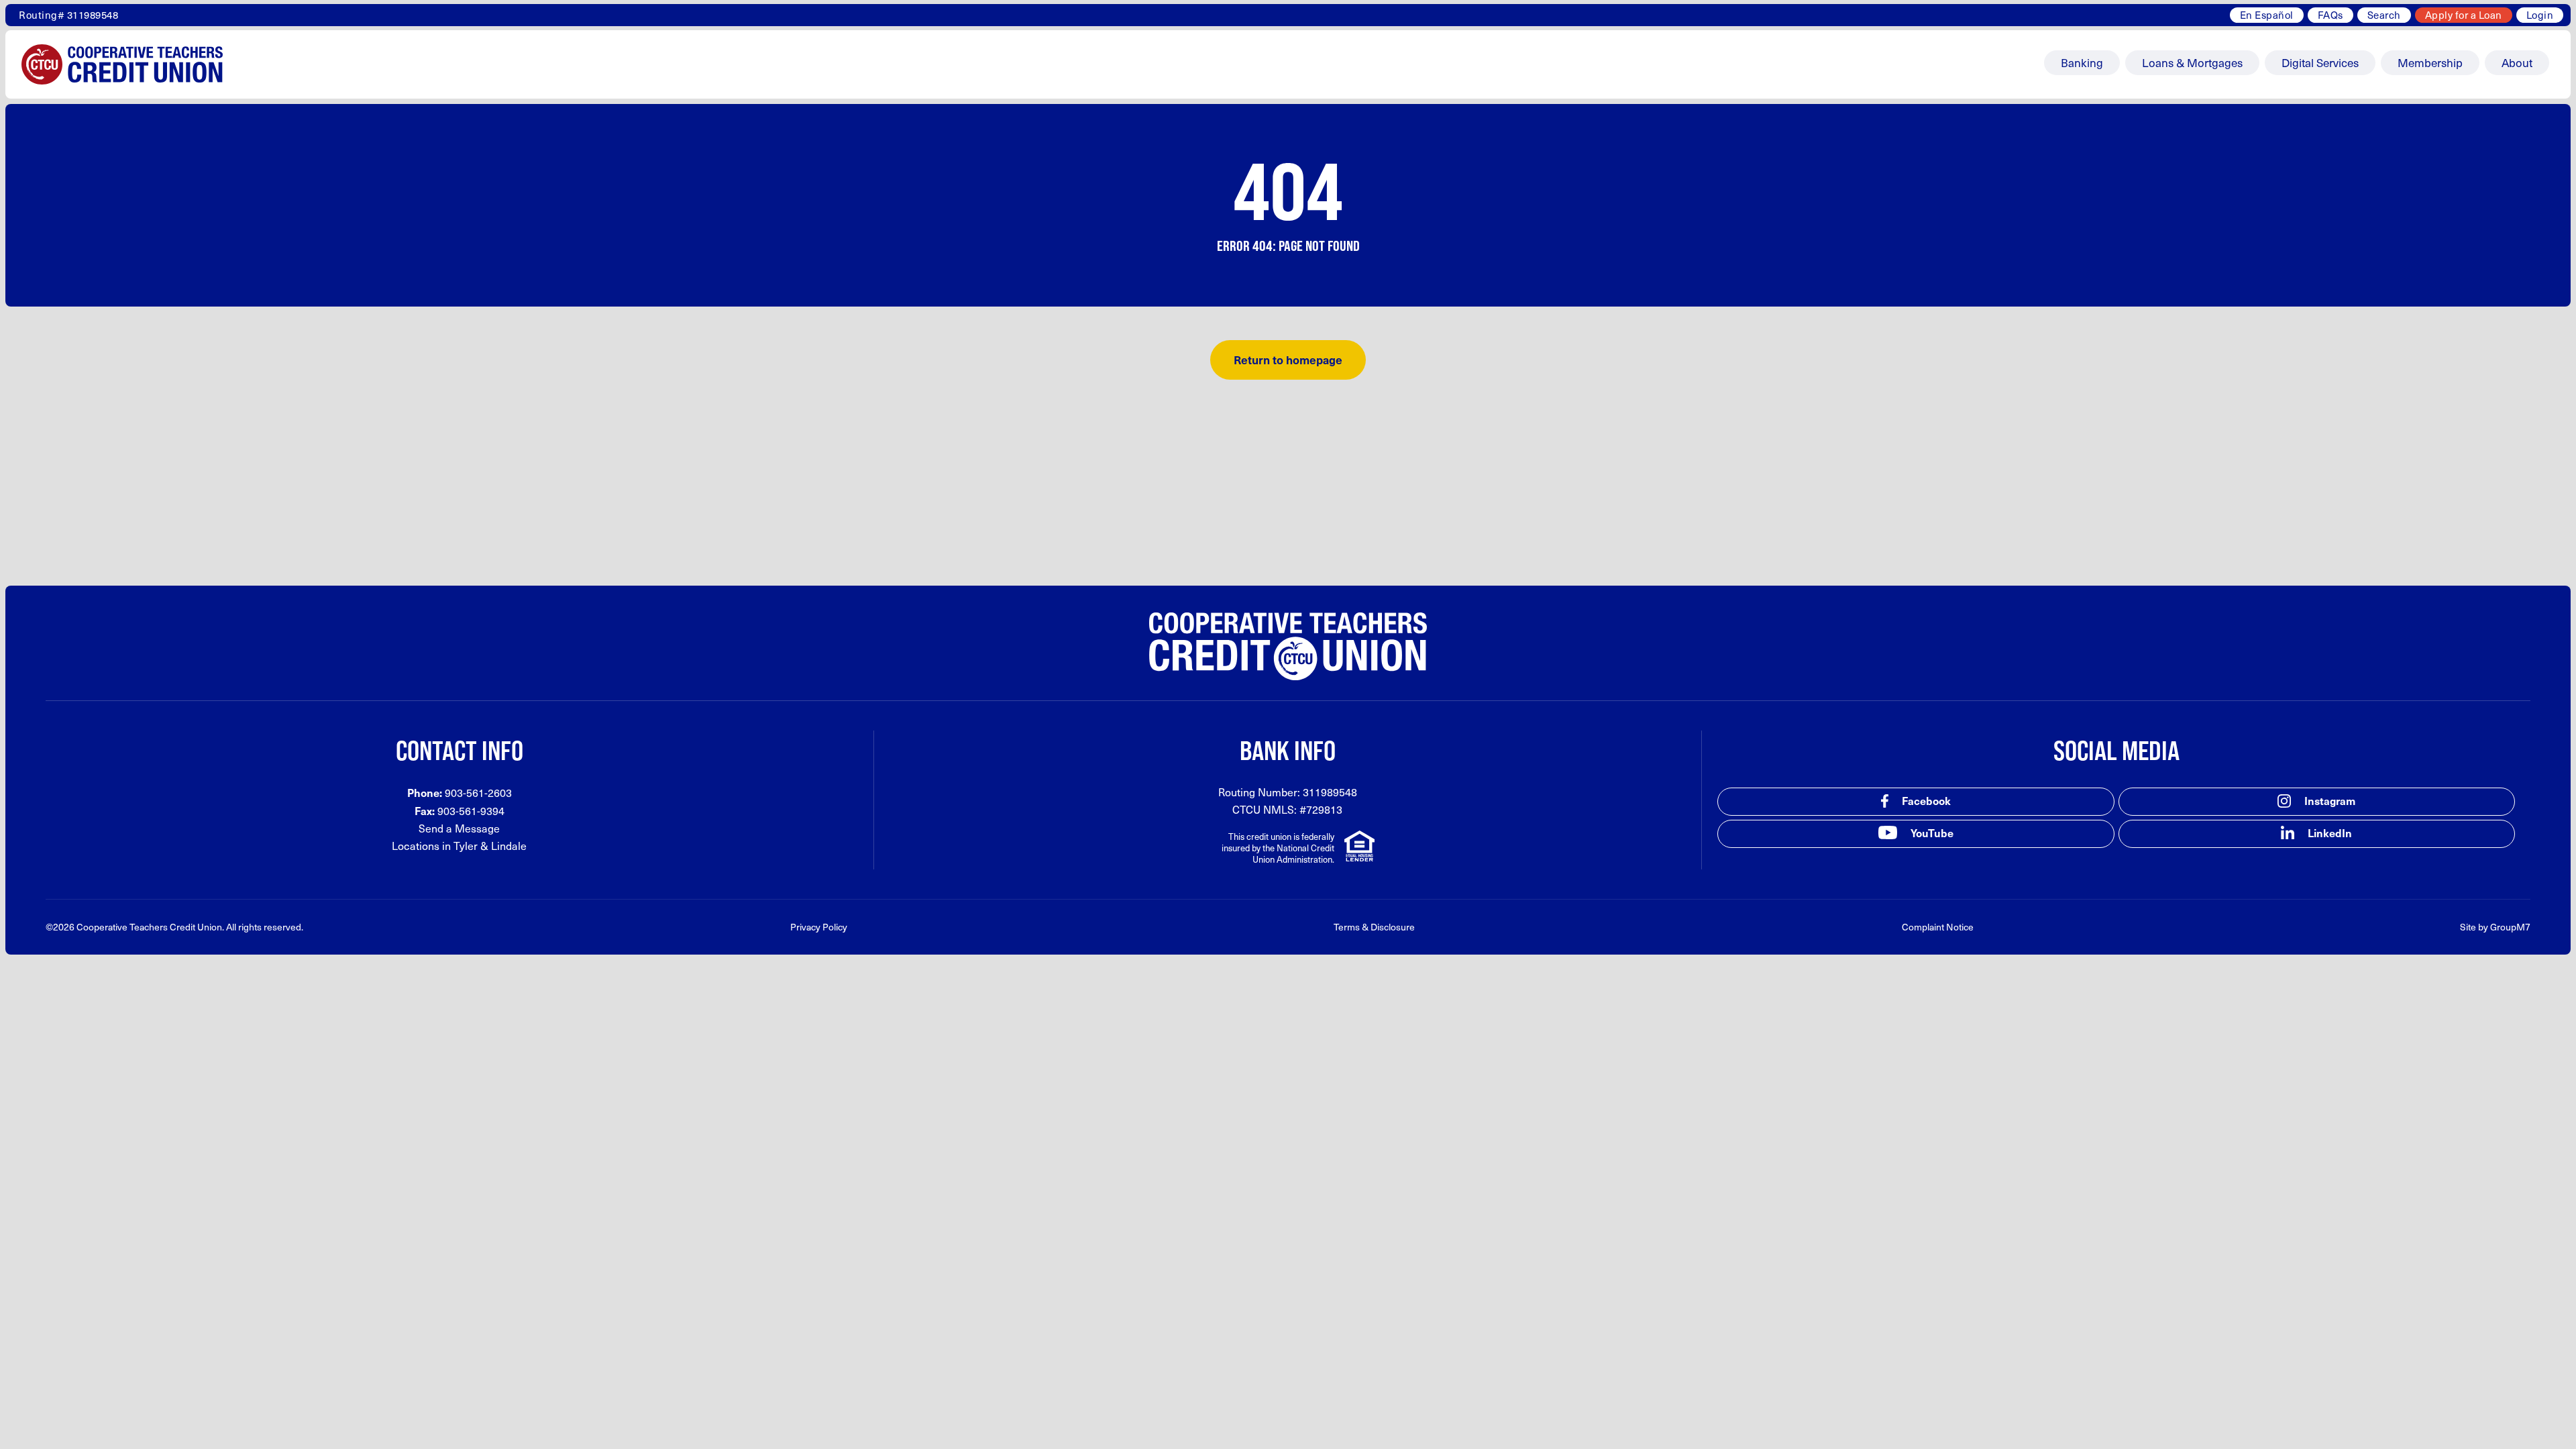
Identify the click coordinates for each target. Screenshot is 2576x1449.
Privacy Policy (819, 927)
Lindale (509, 846)
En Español (2267, 15)
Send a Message (459, 828)
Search (2384, 15)
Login (2540, 15)
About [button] (2517, 62)
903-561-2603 (478, 793)
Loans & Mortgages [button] (2192, 62)
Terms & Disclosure (1374, 927)
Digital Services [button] (2320, 62)
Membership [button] (2430, 62)
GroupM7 (2510, 927)
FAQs (2330, 15)
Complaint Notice (1938, 927)
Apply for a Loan (2464, 15)
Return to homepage (1288, 360)
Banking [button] (2082, 62)
